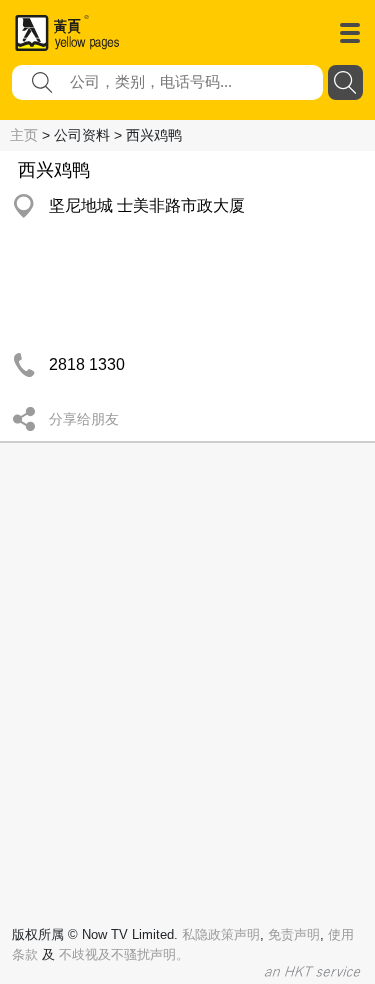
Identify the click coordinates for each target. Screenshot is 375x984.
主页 (24, 135)
